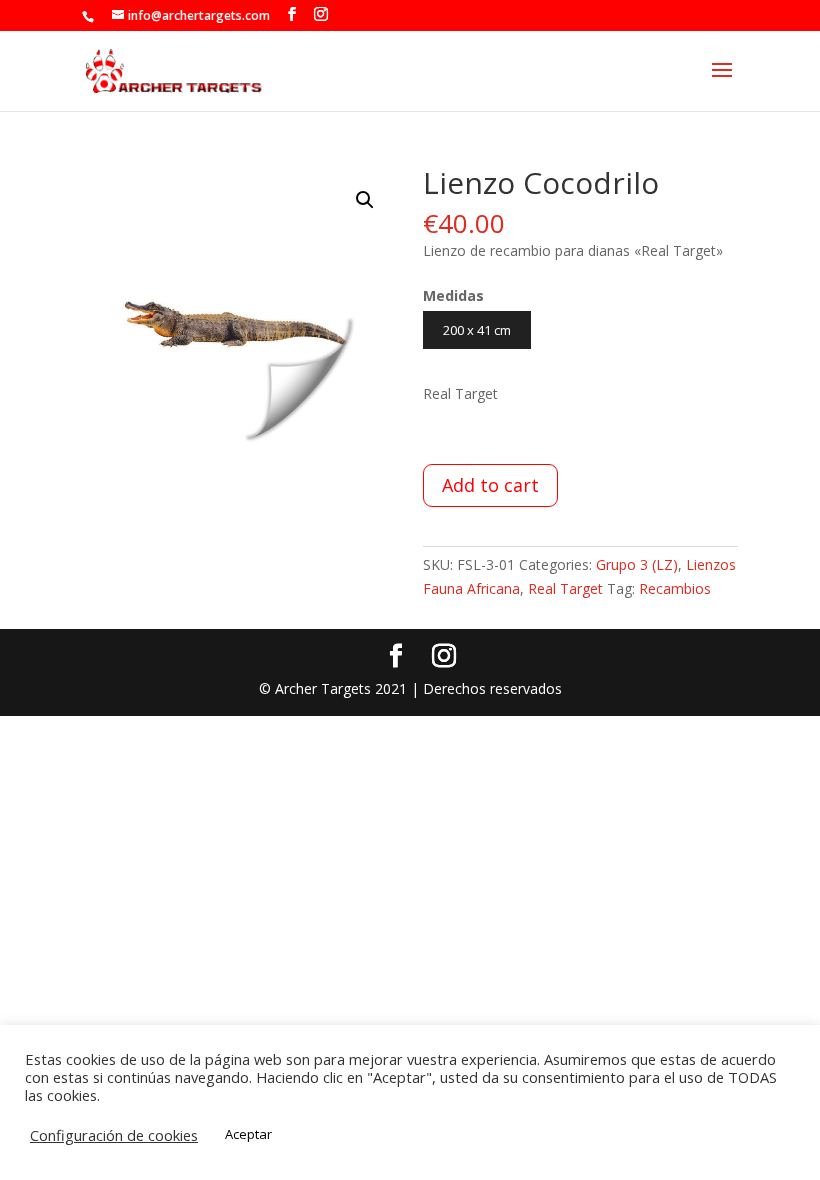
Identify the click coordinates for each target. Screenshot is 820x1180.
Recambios (675, 588)
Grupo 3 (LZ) (637, 564)
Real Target (565, 588)
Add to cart (490, 485)
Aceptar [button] (248, 1134)
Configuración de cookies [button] (114, 1135)
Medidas (453, 295)
